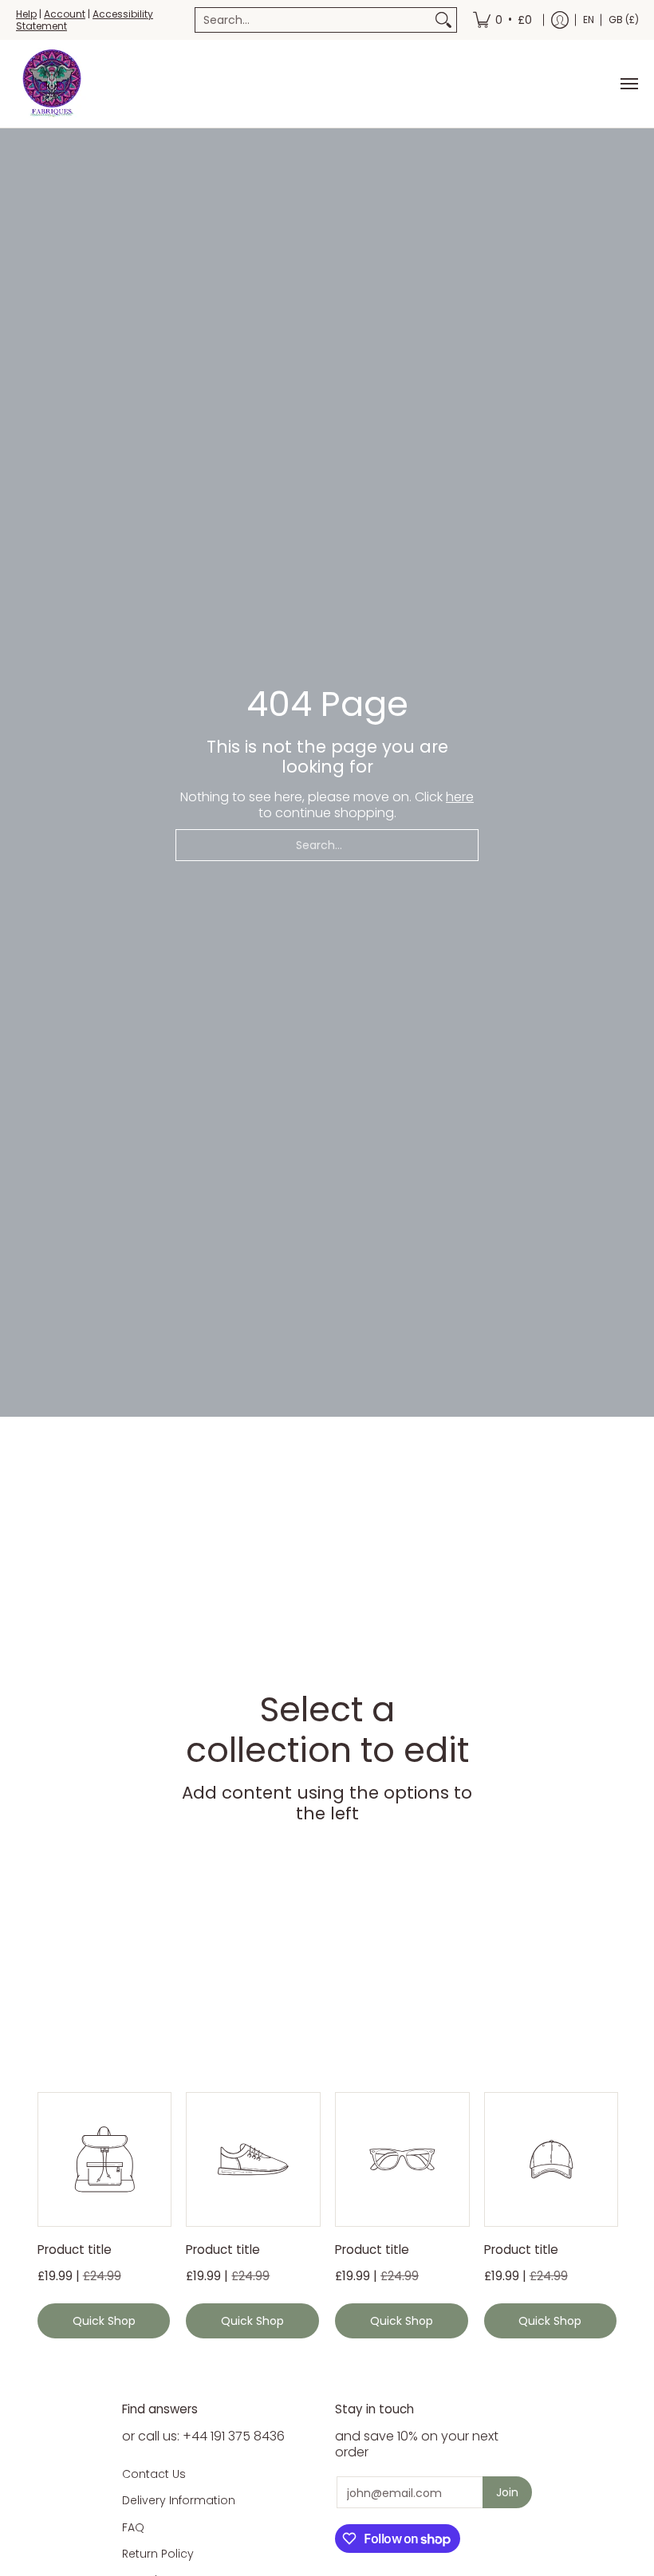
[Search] (443, 20)
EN (589, 20)
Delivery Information (179, 2500)
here (460, 797)
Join (507, 2492)
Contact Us (154, 2474)
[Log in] (560, 20)
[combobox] (313, 20)
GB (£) (624, 20)
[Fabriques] (52, 84)
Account (65, 14)
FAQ (133, 2527)
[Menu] (628, 84)
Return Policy (158, 2554)
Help (26, 14)
